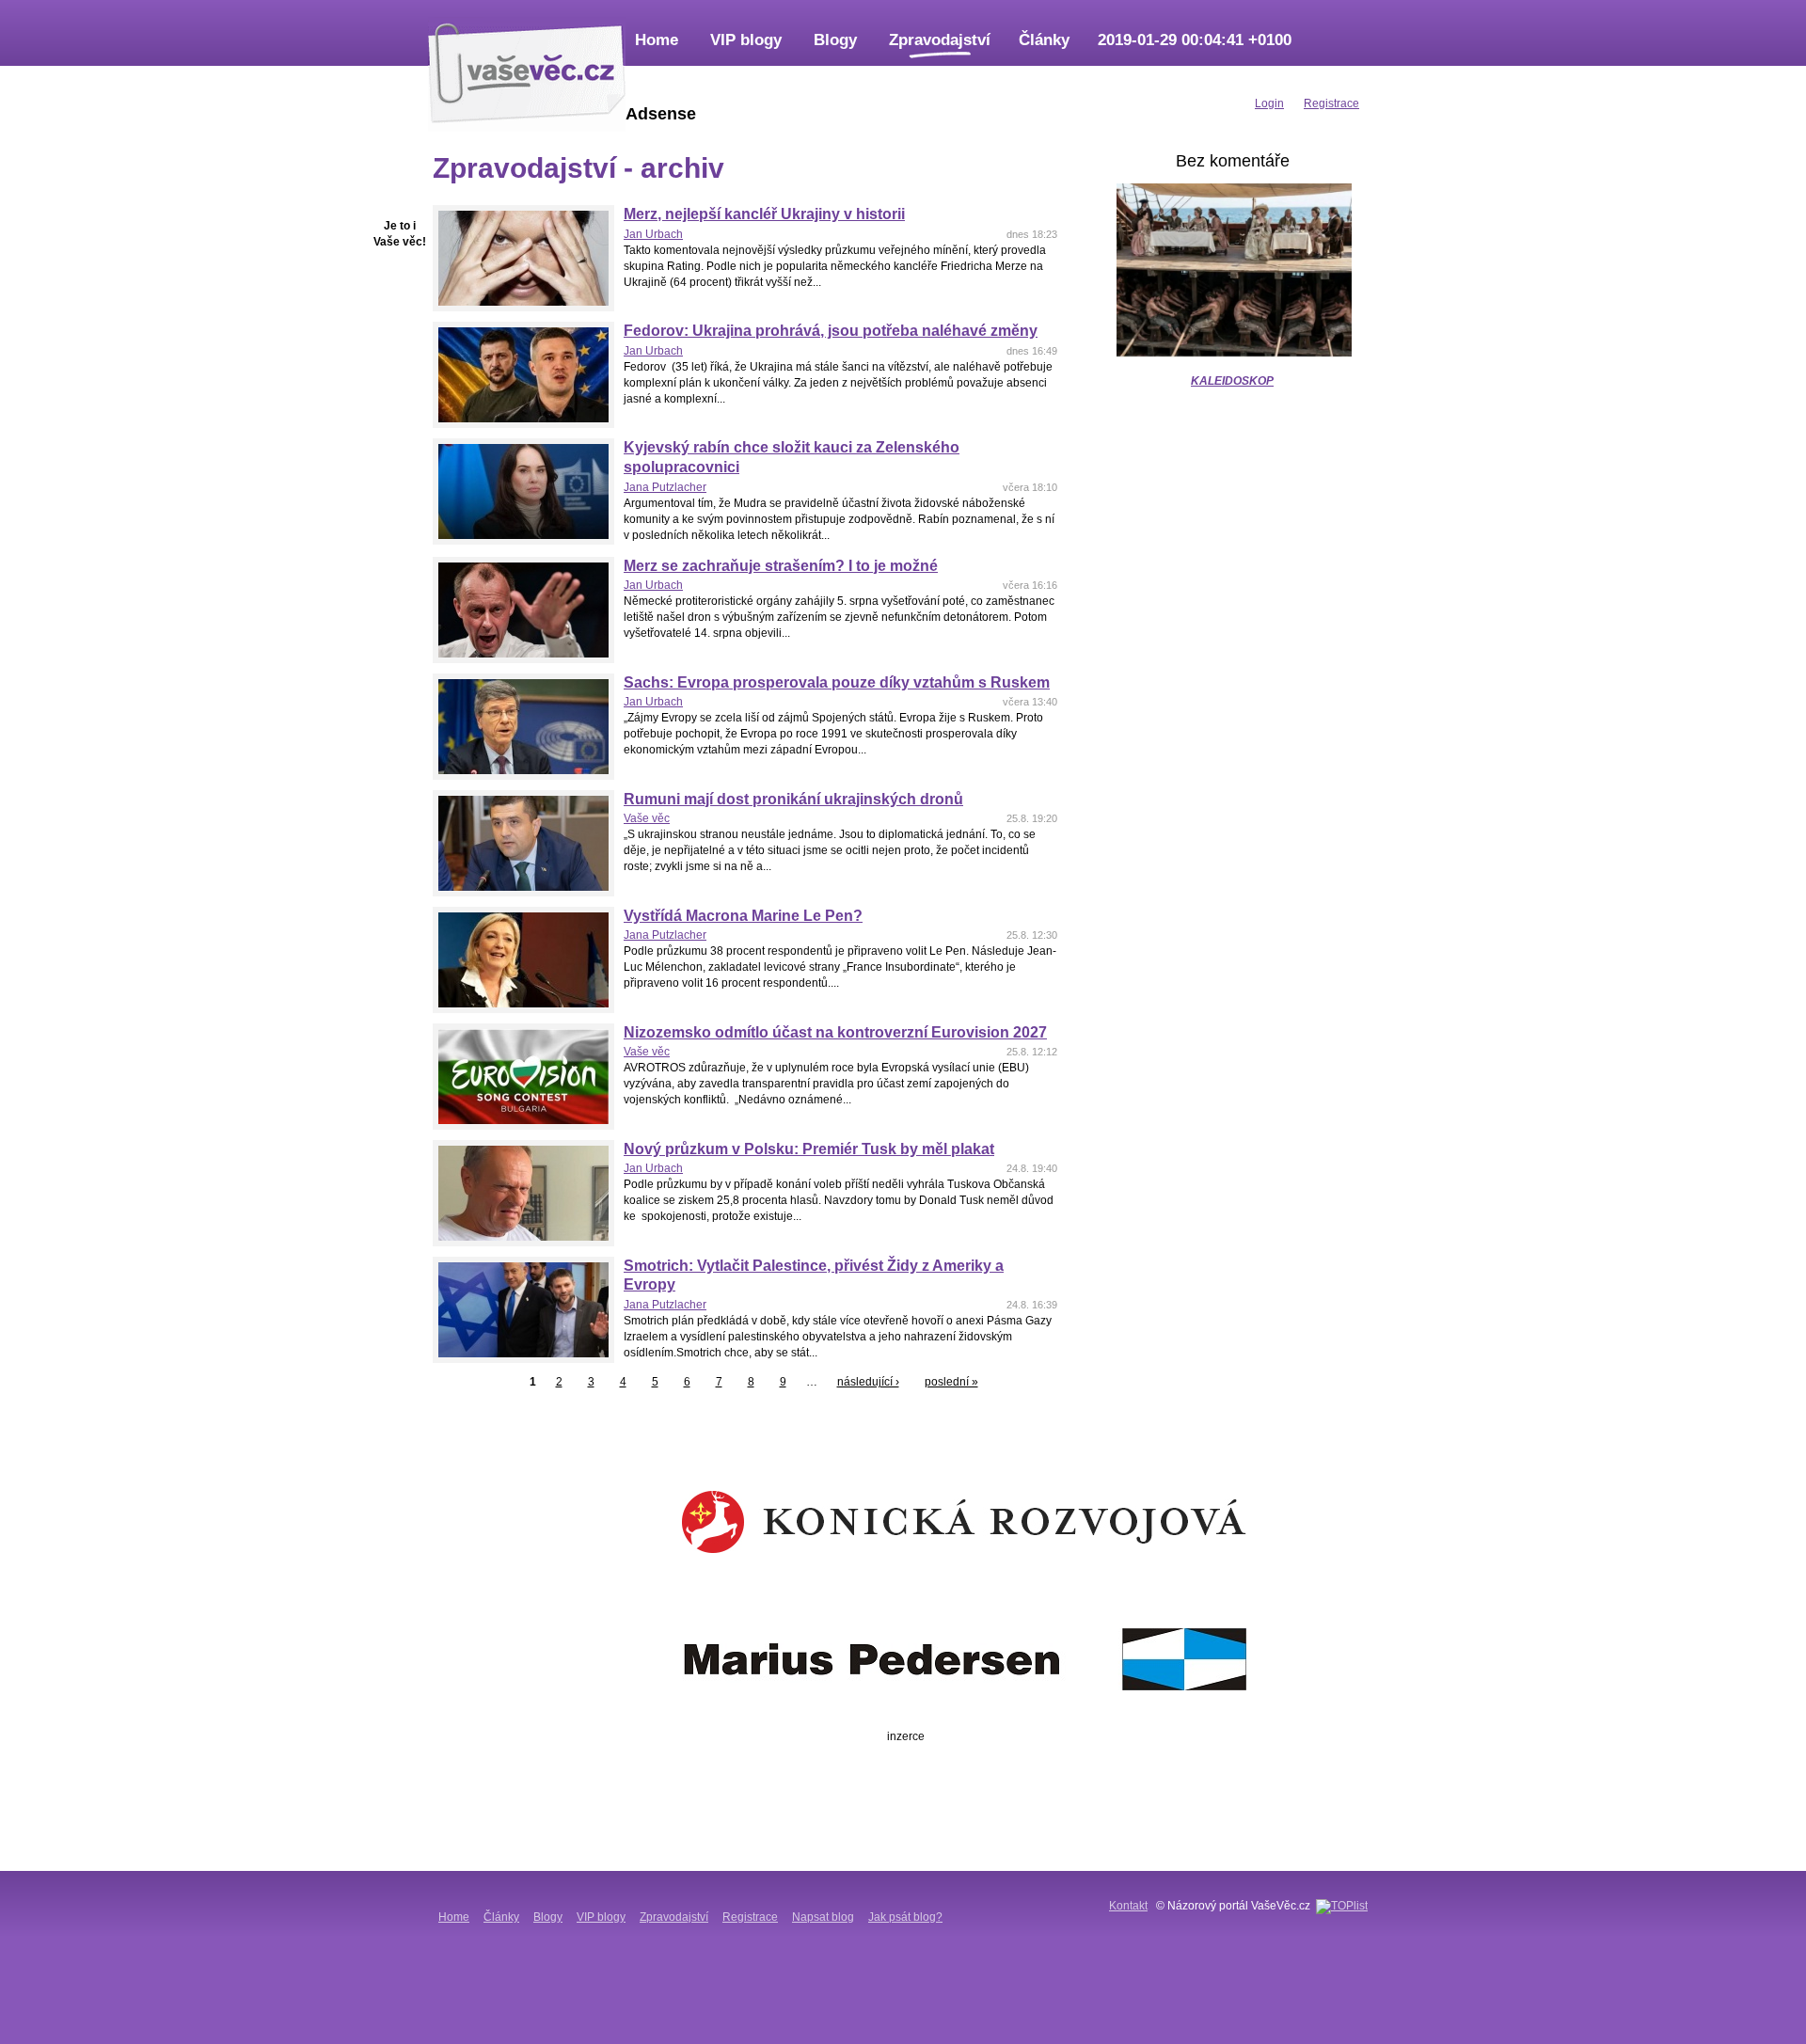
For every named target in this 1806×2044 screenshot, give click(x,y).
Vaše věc (647, 818)
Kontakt (1128, 1906)
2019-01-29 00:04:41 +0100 (1195, 40)
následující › (868, 1382)
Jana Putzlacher (665, 487)
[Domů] (527, 71)
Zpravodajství (940, 40)
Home (657, 40)
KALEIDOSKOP (1232, 381)
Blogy (835, 40)
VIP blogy (746, 40)
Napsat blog (823, 1917)
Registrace (750, 1917)
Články (1044, 40)
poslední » (951, 1382)
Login (1269, 103)
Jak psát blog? (905, 1917)
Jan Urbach (653, 234)
